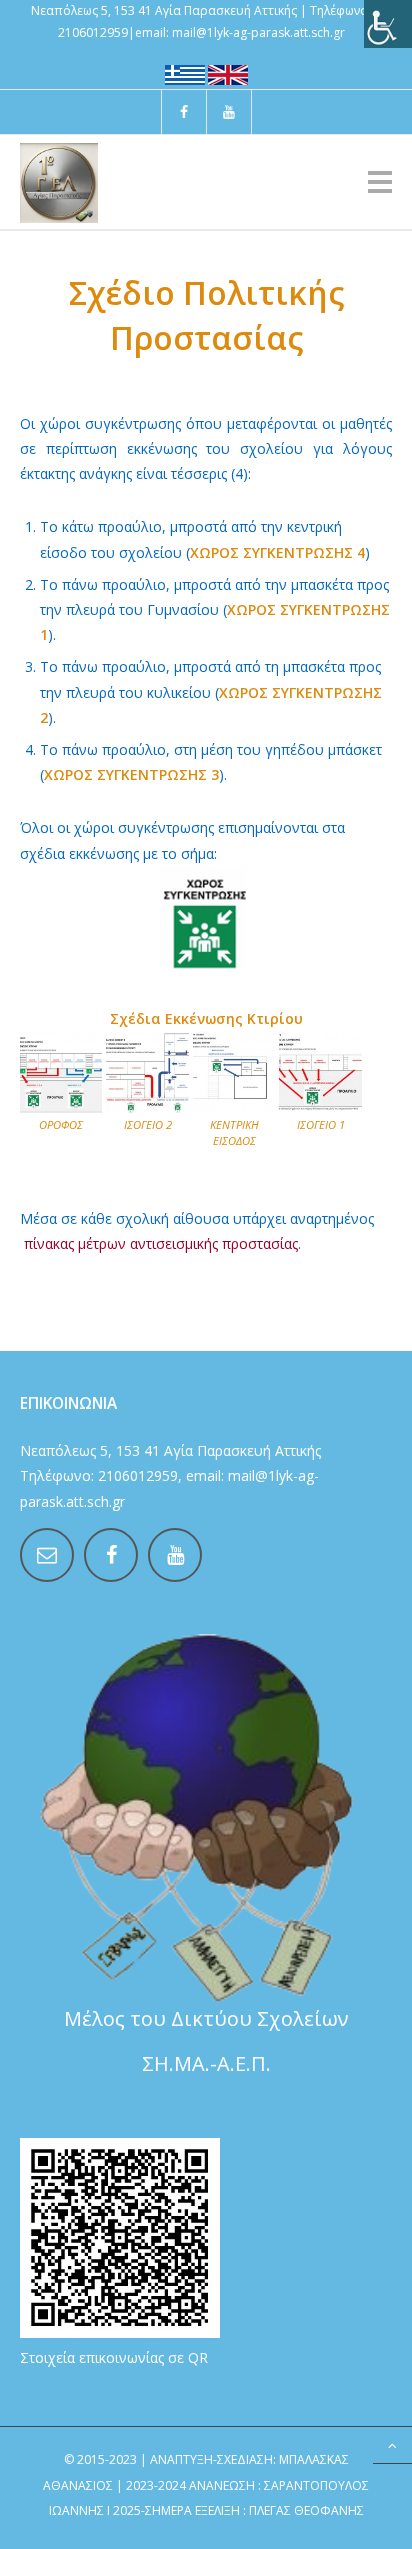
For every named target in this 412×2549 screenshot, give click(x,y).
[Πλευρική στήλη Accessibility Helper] (388, 24)
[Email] (47, 1555)
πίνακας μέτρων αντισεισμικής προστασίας (161, 1243)
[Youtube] (229, 112)
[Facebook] (184, 112)
